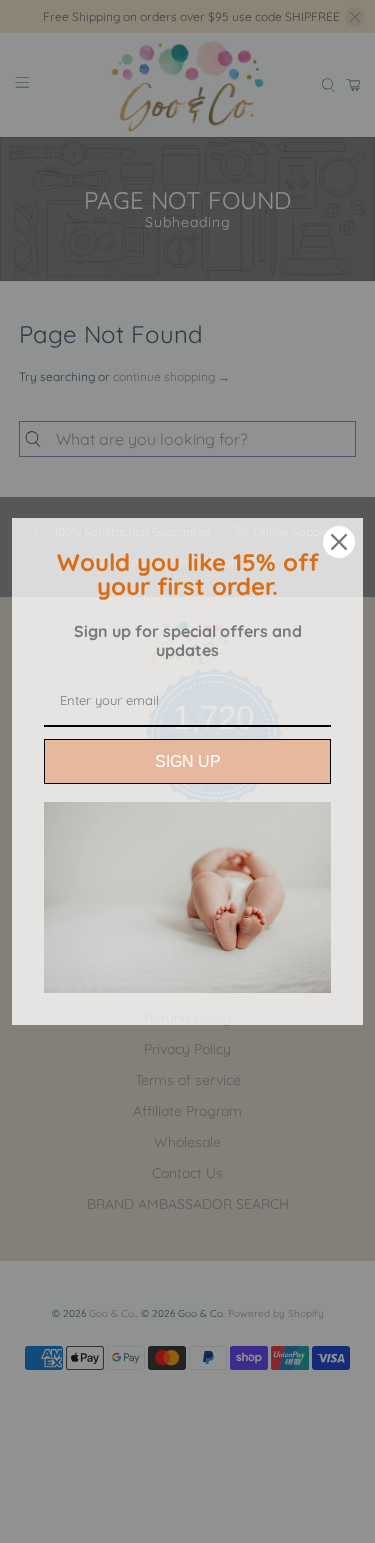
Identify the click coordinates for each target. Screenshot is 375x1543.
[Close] (339, 542)
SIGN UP (188, 761)
